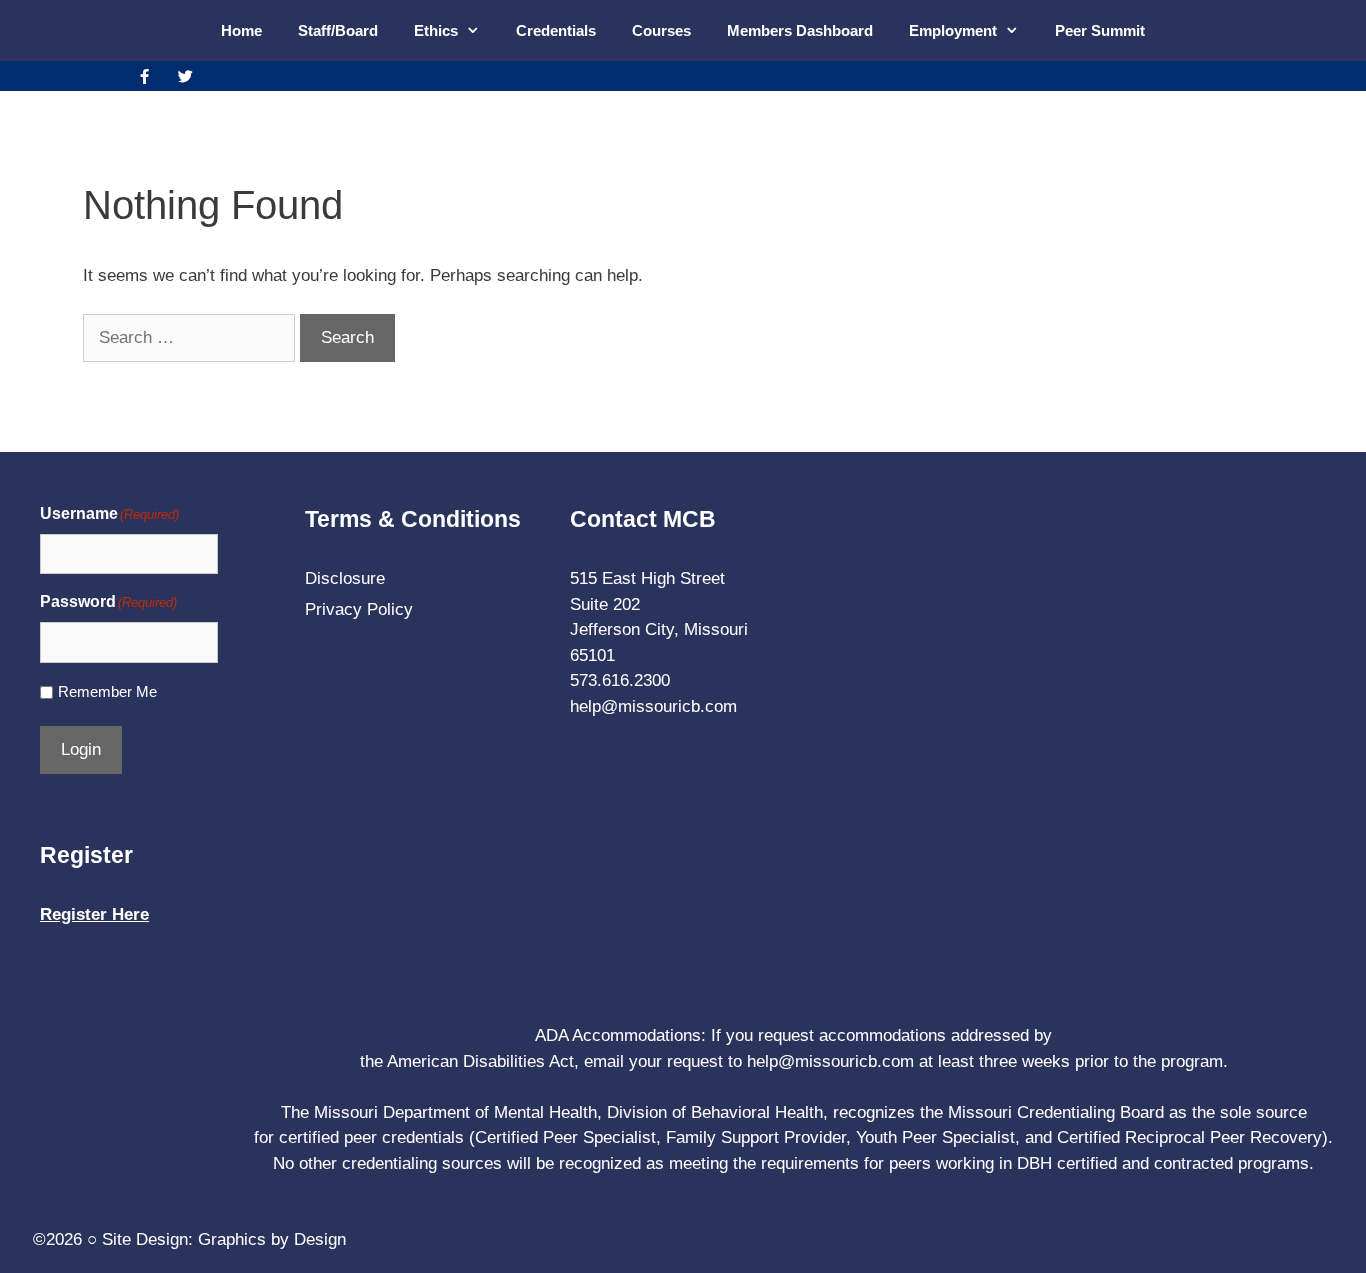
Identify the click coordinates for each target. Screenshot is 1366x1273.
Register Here (94, 914)
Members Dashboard (800, 30)
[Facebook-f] (144, 76)
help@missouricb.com (653, 706)
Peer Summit (1100, 30)
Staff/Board (338, 30)
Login (81, 749)
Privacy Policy (359, 609)
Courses (661, 30)
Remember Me (107, 691)
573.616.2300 (620, 680)
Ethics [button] (436, 30)
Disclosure (345, 578)
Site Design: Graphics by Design (224, 1239)
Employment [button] (953, 30)
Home (241, 30)
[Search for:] (191, 337)
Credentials (556, 30)
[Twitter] (185, 76)
